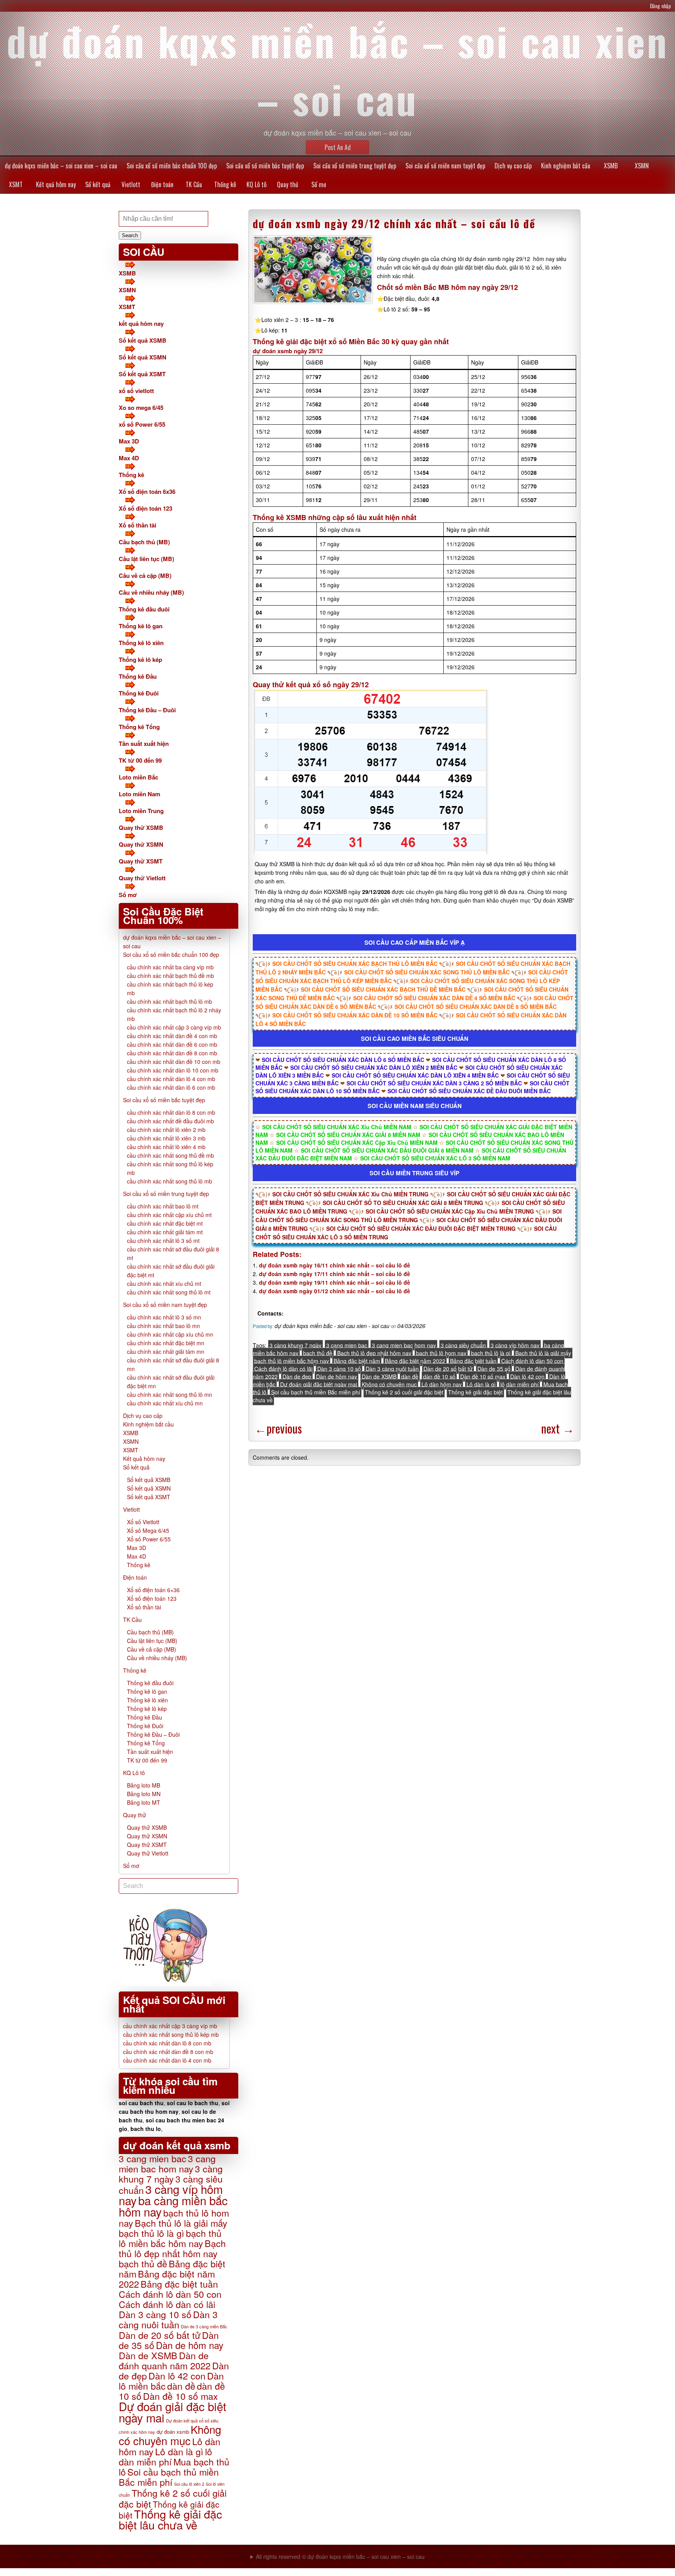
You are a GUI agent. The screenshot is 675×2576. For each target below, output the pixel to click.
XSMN (642, 166)
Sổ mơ (319, 184)
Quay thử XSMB (141, 828)
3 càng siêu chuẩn (463, 1345)
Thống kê (225, 184)
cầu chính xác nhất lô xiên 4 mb (166, 1147)
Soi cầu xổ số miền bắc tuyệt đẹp (265, 166)
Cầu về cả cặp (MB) (145, 576)
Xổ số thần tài (137, 525)
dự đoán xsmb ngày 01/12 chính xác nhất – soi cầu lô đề (335, 1291)
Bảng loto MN (144, 1794)
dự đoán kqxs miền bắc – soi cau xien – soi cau (61, 166)
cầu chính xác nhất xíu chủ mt (164, 1284)
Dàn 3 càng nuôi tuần (392, 1369)
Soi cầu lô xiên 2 (189, 2484)
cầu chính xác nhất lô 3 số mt (163, 1241)
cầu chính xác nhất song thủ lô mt (169, 1292)
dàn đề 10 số (439, 1376)
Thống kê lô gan (141, 626)
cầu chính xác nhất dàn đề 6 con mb (172, 1044)
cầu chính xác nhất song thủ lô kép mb (171, 2034)
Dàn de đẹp (297, 1376)
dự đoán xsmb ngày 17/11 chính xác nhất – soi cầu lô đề (335, 1274)
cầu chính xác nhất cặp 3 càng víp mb (174, 1027)
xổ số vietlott (136, 391)
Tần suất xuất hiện (144, 744)
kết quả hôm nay (141, 324)
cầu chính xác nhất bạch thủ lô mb (170, 1001)
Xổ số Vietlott (143, 1522)
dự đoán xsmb (173, 2432)
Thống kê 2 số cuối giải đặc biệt (404, 1392)
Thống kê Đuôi (139, 693)
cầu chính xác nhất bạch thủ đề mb (171, 976)
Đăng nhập (661, 6)
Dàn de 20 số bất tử (448, 1369)
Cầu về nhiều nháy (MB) (151, 592)
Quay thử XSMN (141, 844)
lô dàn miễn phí (520, 1384)
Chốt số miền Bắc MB (413, 287)
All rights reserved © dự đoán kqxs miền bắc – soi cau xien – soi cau (340, 2556)
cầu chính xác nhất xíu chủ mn (165, 1403)
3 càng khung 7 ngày (296, 1345)
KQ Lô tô (256, 184)
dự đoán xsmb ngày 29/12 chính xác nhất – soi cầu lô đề (394, 223)
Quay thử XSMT (141, 861)
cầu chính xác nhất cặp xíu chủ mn (170, 1334)
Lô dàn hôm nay (442, 1384)
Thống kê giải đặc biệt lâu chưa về (170, 2519)
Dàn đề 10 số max (483, 1376)
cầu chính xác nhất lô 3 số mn (164, 1317)
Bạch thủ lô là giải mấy (543, 1353)
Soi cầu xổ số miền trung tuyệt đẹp (355, 166)
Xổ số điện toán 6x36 (147, 492)
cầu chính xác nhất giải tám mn (166, 1351)
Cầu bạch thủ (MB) (144, 542)
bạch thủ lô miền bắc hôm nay (292, 1361)
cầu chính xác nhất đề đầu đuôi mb (171, 1121)
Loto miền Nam (139, 794)
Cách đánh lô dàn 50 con (532, 1361)
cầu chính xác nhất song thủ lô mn (170, 1394)
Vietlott (131, 184)
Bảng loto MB (144, 1785)
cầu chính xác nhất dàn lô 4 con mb (171, 1079)
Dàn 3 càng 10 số (339, 1369)
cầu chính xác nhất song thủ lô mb (170, 1181)
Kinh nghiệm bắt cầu (566, 166)
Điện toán (162, 184)
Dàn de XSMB (379, 1376)
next (558, 1428)
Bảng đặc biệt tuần (473, 1361)
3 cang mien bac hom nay (404, 1345)
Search (130, 235)
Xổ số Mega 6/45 (148, 1530)
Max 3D (129, 441)
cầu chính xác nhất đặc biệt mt (165, 1223)
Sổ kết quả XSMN (143, 357)
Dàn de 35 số (494, 1369)
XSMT (16, 184)
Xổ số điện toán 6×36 (153, 1590)
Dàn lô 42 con (527, 1376)
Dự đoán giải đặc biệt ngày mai (319, 1384)
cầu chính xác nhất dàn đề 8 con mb (172, 1053)
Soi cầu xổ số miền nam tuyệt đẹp (445, 166)
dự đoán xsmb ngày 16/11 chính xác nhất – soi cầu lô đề (335, 1265)
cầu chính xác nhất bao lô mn (163, 1326)
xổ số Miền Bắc (354, 341)
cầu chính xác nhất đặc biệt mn (166, 1343)
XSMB (611, 166)
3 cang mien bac (347, 1345)
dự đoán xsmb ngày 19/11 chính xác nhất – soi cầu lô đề (335, 1282)
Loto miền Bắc (138, 777)
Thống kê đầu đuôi (144, 609)
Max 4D (129, 458)
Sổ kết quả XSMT (142, 374)
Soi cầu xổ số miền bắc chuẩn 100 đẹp (172, 166)
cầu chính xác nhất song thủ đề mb (171, 1155)
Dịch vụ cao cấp (513, 166)
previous (278, 1428)
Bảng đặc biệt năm (357, 1361)
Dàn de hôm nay (337, 1376)
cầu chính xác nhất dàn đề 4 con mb (172, 1036)
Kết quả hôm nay (56, 184)
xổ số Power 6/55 (142, 424)
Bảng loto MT (144, 1802)
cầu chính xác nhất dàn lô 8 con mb (171, 1112)
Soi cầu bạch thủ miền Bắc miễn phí (316, 1392)
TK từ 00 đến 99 (140, 760)
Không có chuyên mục (389, 1384)
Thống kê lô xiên (141, 643)
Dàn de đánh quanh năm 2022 (165, 2360)
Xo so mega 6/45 (141, 408)
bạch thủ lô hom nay (441, 1353)
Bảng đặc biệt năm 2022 (415, 1361)
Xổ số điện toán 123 (146, 508)
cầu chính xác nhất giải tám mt (165, 1232)
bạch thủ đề (318, 1353)
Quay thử (287, 184)
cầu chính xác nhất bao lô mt (163, 1206)
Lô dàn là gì (481, 1384)
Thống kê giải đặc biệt (475, 1392)
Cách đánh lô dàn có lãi (283, 1369)
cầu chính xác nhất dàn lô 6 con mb (171, 1087)
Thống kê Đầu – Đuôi (147, 710)
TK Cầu (194, 184)
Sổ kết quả (98, 184)
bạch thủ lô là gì (491, 1353)
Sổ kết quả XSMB (143, 340)
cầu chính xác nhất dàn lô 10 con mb (173, 1070)
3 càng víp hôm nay (515, 1345)
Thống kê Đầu (138, 676)
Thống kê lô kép (140, 660)
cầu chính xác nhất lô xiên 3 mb (166, 1138)
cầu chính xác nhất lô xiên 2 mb (166, 1130)
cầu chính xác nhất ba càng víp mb (170, 967)
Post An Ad (338, 147)
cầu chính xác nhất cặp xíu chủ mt (169, 1215)
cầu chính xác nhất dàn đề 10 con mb (174, 1062)
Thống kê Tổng (139, 727)
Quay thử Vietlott (142, 878)
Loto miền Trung (141, 811)
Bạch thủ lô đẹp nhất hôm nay (374, 1353)
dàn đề (410, 1376)
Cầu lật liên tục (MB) (146, 559)
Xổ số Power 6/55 (149, 1539)
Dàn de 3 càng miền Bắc (204, 2326)
